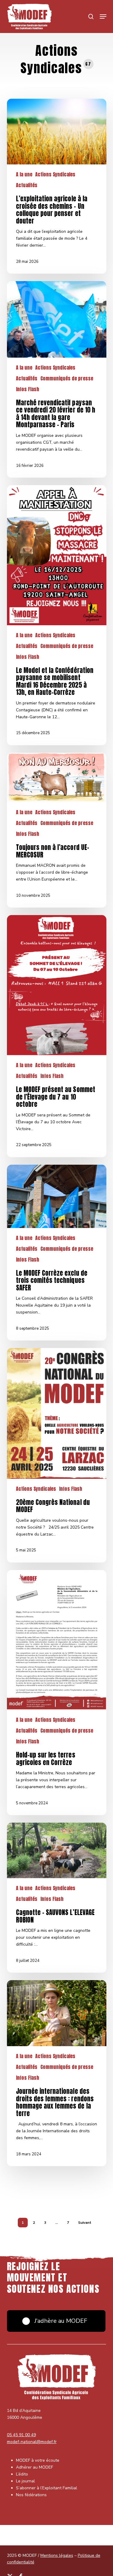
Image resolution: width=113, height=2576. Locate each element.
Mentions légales (57, 2555)
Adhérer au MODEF (35, 2467)
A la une (24, 174)
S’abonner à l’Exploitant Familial (47, 2488)
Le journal (25, 2481)
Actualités (27, 185)
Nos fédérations (31, 2495)
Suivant (85, 2223)
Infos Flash (28, 389)
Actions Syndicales (55, 174)
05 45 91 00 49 (21, 2435)
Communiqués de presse (67, 378)
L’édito (22, 2474)
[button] (103, 17)
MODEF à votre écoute (38, 2460)
